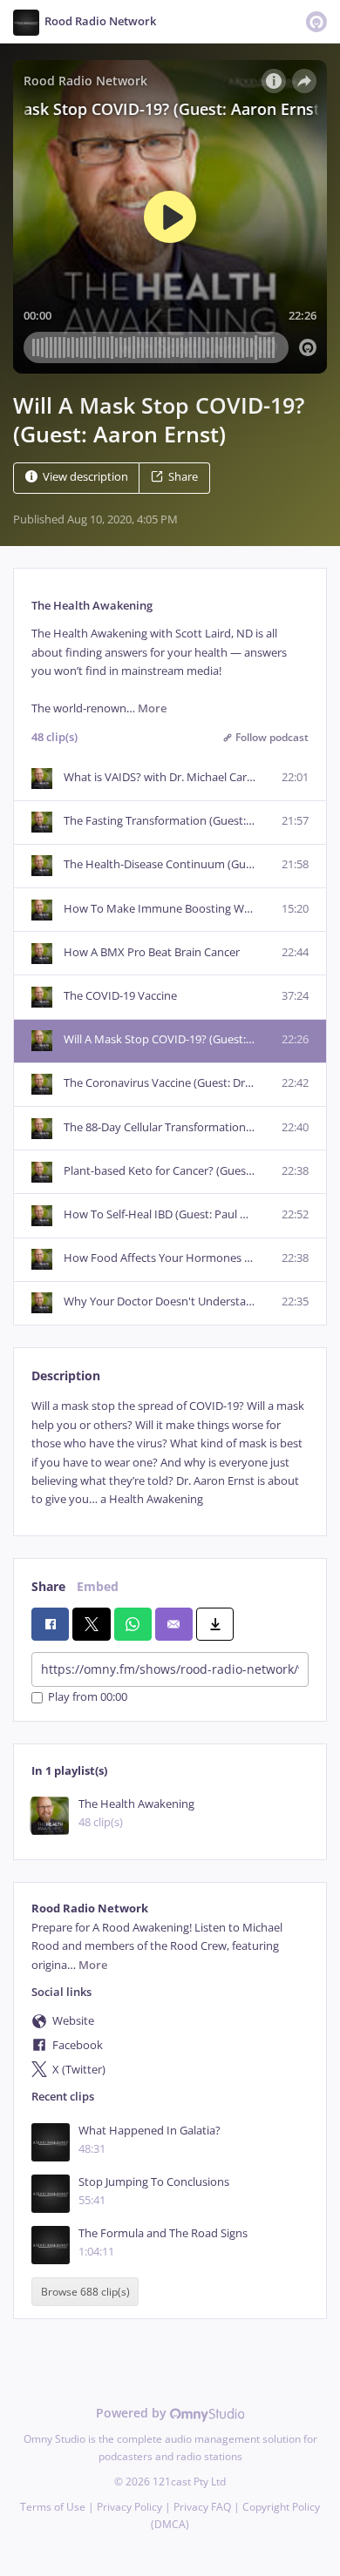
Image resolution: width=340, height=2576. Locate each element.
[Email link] (174, 1624)
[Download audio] (215, 1624)
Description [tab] (66, 1376)
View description (85, 477)
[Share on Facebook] (50, 1624)
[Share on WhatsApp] (133, 1624)
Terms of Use (53, 2507)
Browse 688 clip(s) (85, 2292)
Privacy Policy (129, 2507)
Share (183, 477)
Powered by (133, 2413)
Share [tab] (48, 1586)
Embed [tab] (98, 1586)
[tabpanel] (170, 1453)
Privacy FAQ (202, 2507)
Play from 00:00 (88, 1698)
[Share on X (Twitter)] (91, 1624)
